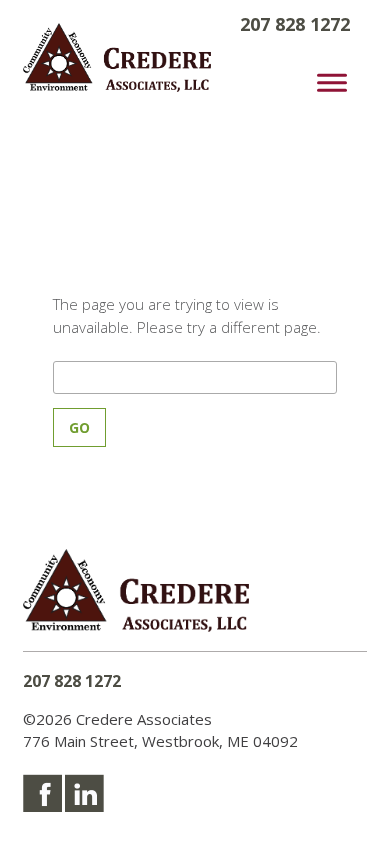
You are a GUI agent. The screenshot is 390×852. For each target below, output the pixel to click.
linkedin (84, 792)
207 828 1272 (72, 681)
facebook (42, 792)
